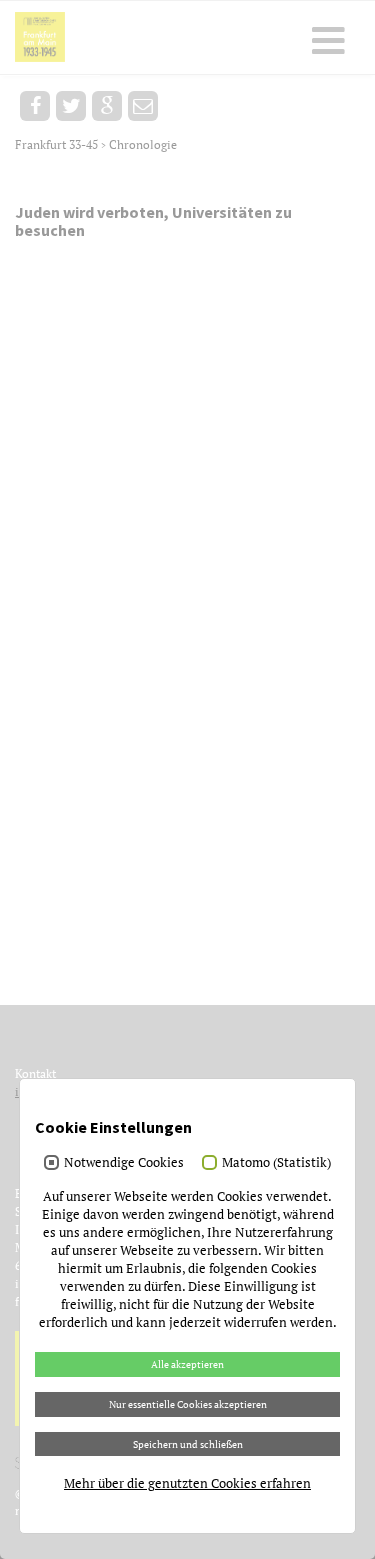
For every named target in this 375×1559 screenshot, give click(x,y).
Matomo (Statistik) (276, 1162)
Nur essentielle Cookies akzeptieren (188, 1404)
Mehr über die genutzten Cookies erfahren (187, 1483)
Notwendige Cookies (124, 1162)
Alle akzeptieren (187, 1364)
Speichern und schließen (188, 1444)
